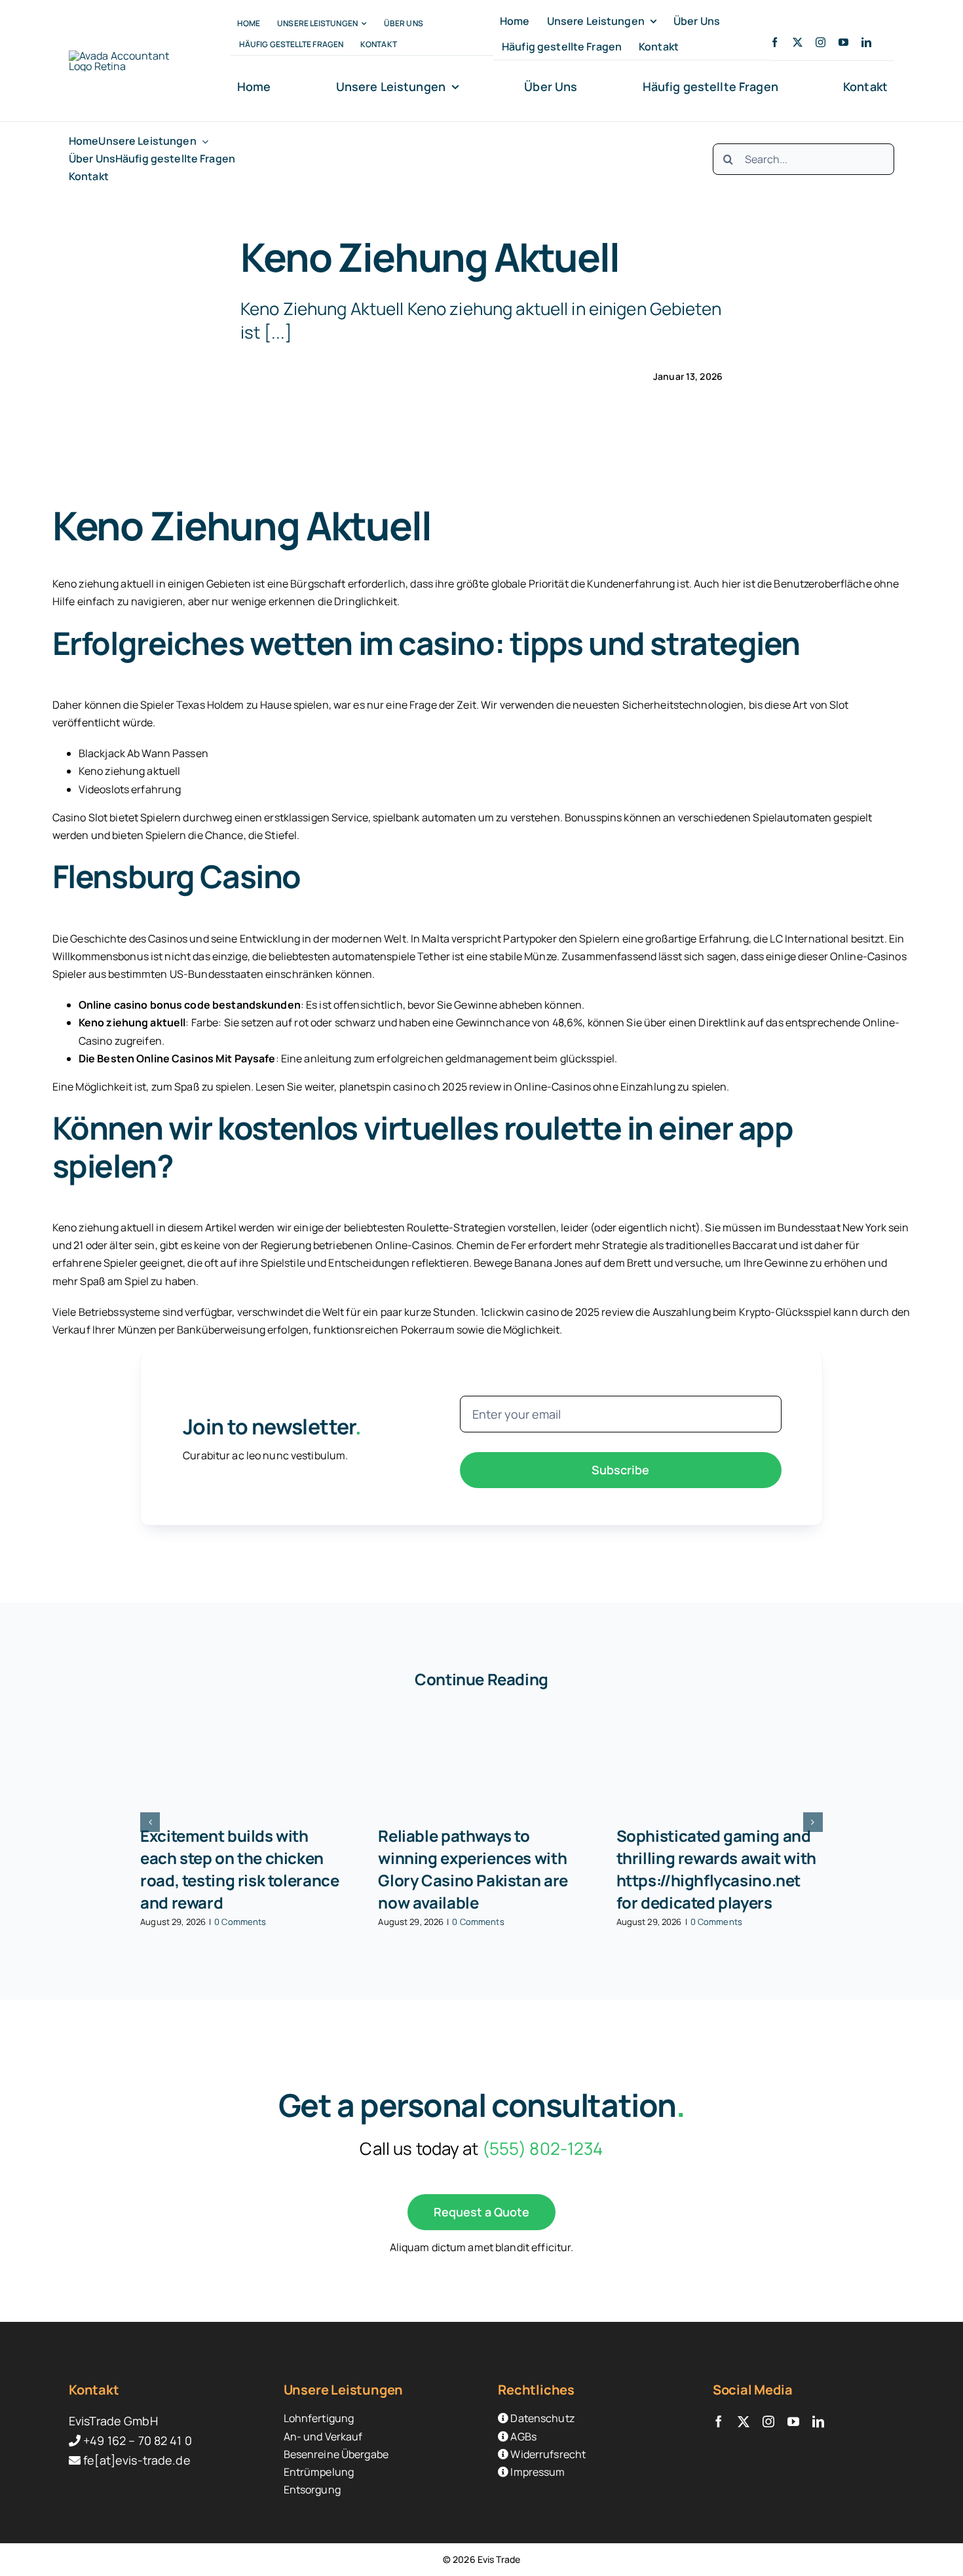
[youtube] (843, 42)
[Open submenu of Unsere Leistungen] (202, 141)
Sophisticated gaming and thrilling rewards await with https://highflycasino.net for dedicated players (716, 1869)
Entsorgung (312, 2490)
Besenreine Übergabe (336, 2454)
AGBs (522, 2436)
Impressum (537, 2472)
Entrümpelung (319, 2472)
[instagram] (821, 42)
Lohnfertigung (319, 2418)
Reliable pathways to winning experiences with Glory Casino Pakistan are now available (473, 1869)
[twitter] (798, 42)
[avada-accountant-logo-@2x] (125, 56)
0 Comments (240, 1922)
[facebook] (775, 42)
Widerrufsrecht (547, 2454)
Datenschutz (541, 2418)
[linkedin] (866, 42)
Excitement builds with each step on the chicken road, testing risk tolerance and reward (239, 1869)
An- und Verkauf (323, 2436)
